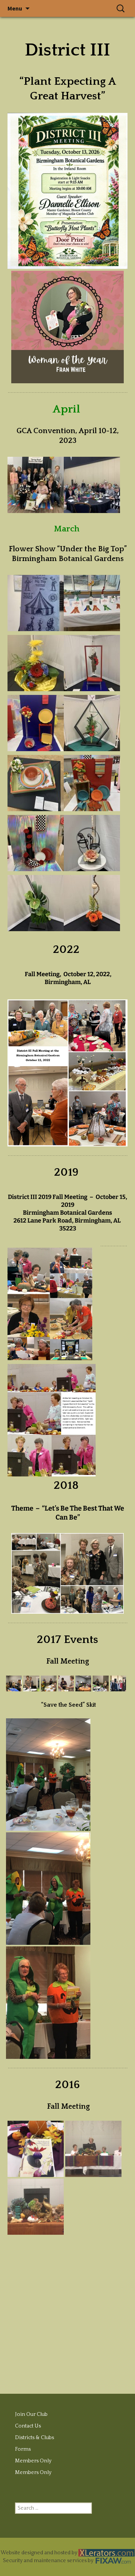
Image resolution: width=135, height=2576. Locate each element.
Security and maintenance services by (49, 2561)
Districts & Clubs (34, 2438)
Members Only (33, 2461)
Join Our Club (31, 2414)
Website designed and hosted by (40, 2553)
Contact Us (28, 2426)
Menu (15, 8)
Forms (23, 2449)
